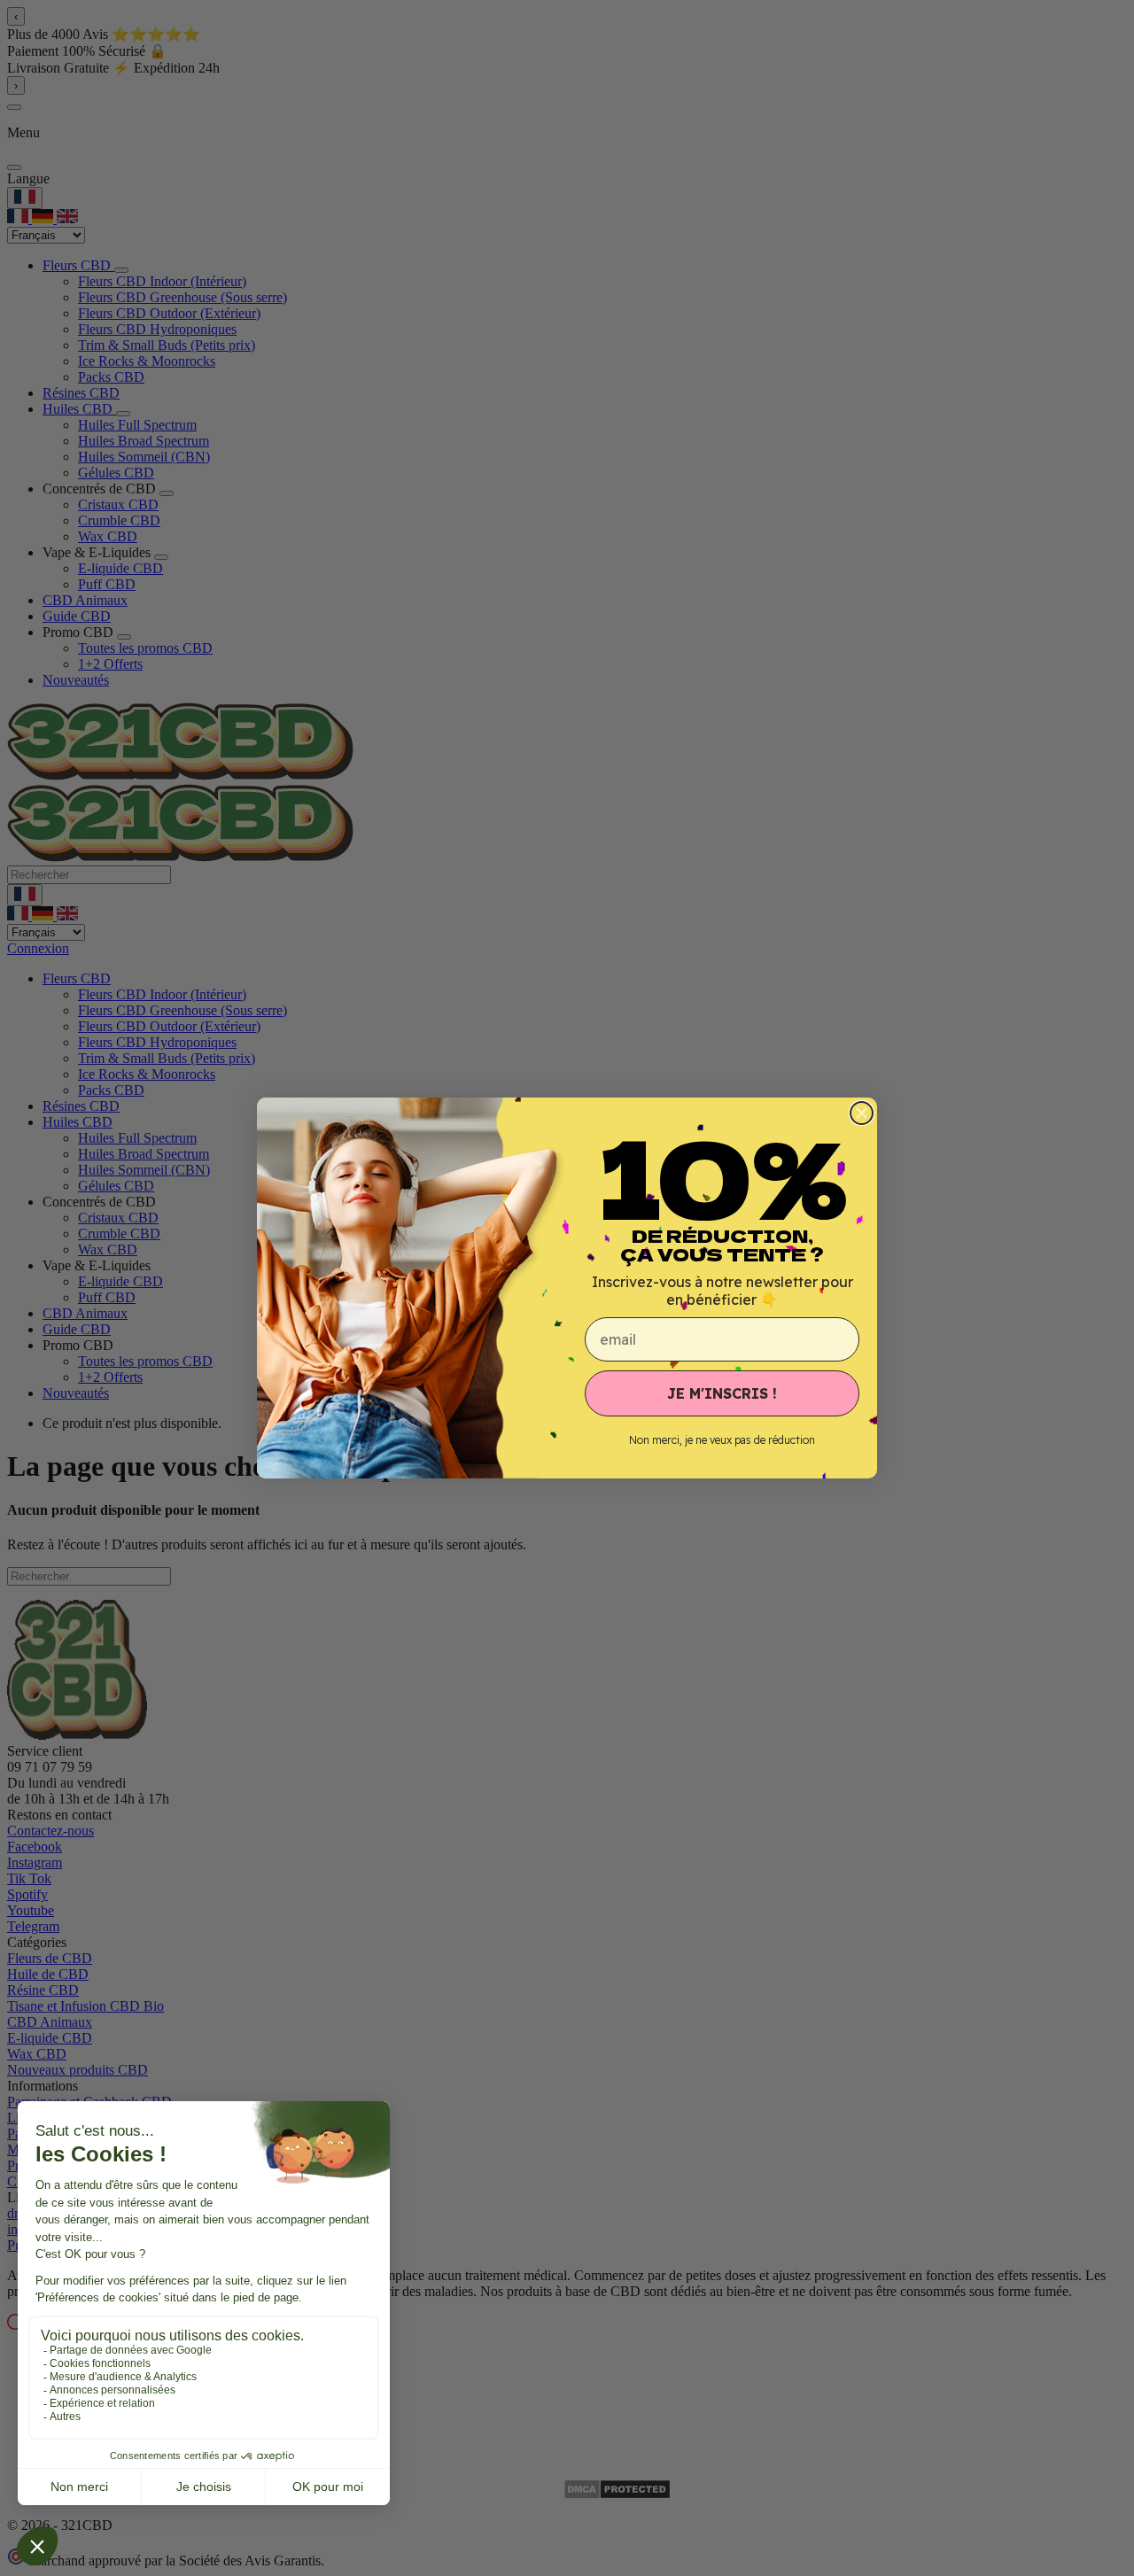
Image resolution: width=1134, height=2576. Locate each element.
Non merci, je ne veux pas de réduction (722, 1440)
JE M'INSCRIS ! (722, 1393)
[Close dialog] (862, 1113)
